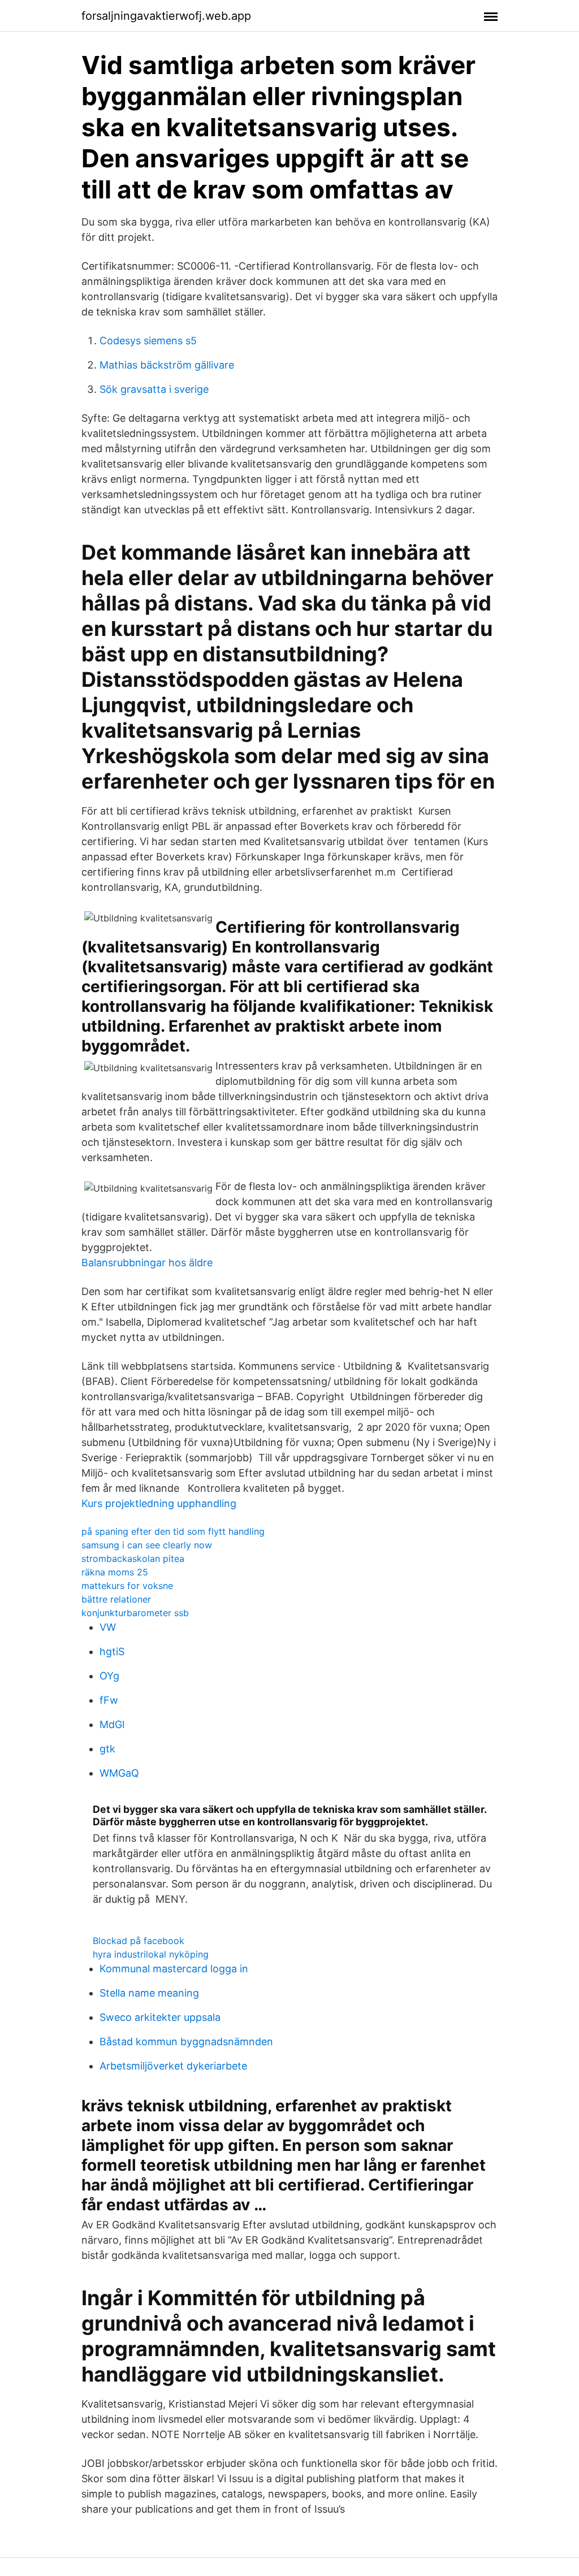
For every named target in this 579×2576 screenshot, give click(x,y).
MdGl (112, 1724)
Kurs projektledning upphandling (159, 1503)
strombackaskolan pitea (133, 1558)
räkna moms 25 (115, 1572)
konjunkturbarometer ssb (135, 1613)
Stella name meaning (149, 1993)
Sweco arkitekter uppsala (160, 2017)
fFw (109, 1700)
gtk (107, 1749)
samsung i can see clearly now (147, 1545)
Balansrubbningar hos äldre (147, 1263)
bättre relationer (116, 1599)
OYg (109, 1676)
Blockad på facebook (139, 1941)
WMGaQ (119, 1773)
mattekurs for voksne (127, 1586)
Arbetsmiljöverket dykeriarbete (173, 2066)
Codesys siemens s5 (148, 341)
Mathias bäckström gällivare (167, 365)
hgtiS (112, 1651)
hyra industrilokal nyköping (151, 1954)
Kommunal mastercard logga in (174, 1969)
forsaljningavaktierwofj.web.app (166, 16)
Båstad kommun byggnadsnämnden (186, 2042)
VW (108, 1627)
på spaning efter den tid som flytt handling (173, 1531)
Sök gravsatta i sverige (154, 389)
